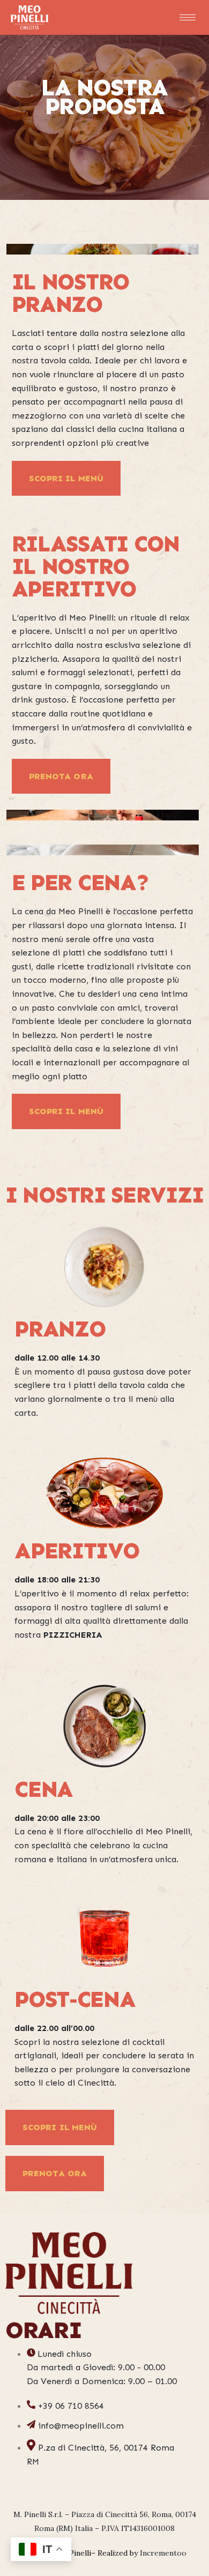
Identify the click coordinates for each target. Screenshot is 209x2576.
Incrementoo (163, 2553)
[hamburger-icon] (188, 17)
